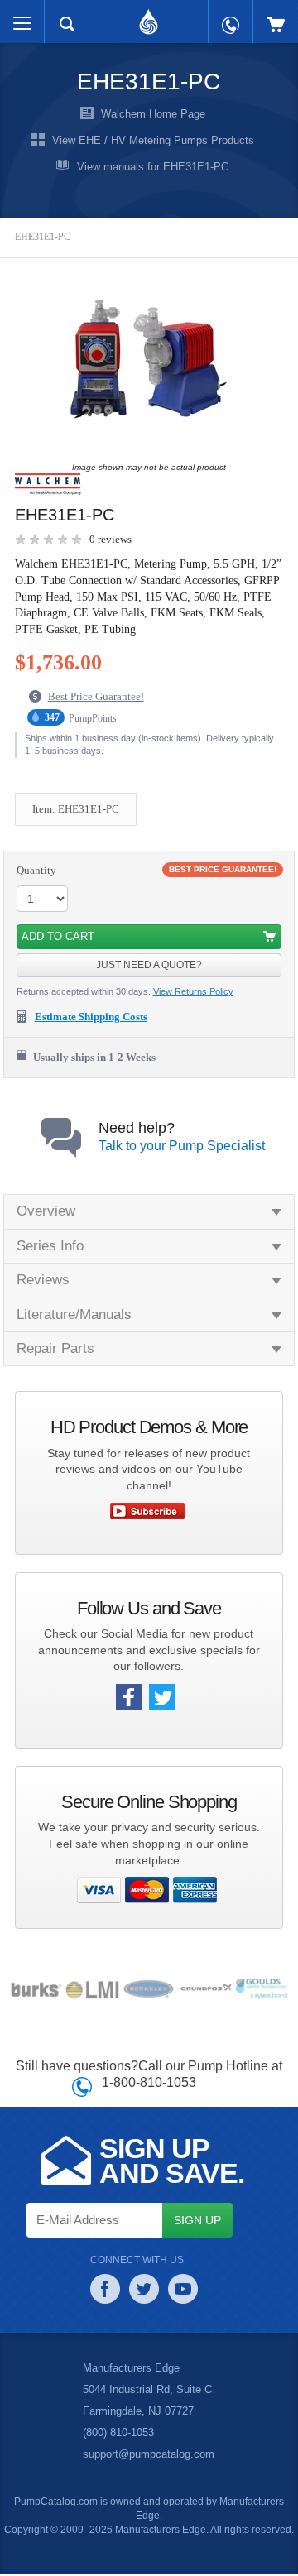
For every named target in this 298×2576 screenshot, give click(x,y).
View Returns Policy (193, 991)
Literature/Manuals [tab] (77, 1314)
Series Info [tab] (50, 1245)
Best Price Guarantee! (96, 696)
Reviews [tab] (42, 1279)
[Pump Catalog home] (149, 17)
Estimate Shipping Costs (91, 1016)
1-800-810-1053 (149, 2081)
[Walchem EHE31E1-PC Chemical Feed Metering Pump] (145, 357)
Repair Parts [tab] (55, 1348)
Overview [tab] (46, 1211)
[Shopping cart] (276, 16)
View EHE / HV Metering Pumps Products (153, 141)
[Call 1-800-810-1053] (231, 17)
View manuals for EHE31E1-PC (153, 168)
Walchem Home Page (153, 115)
